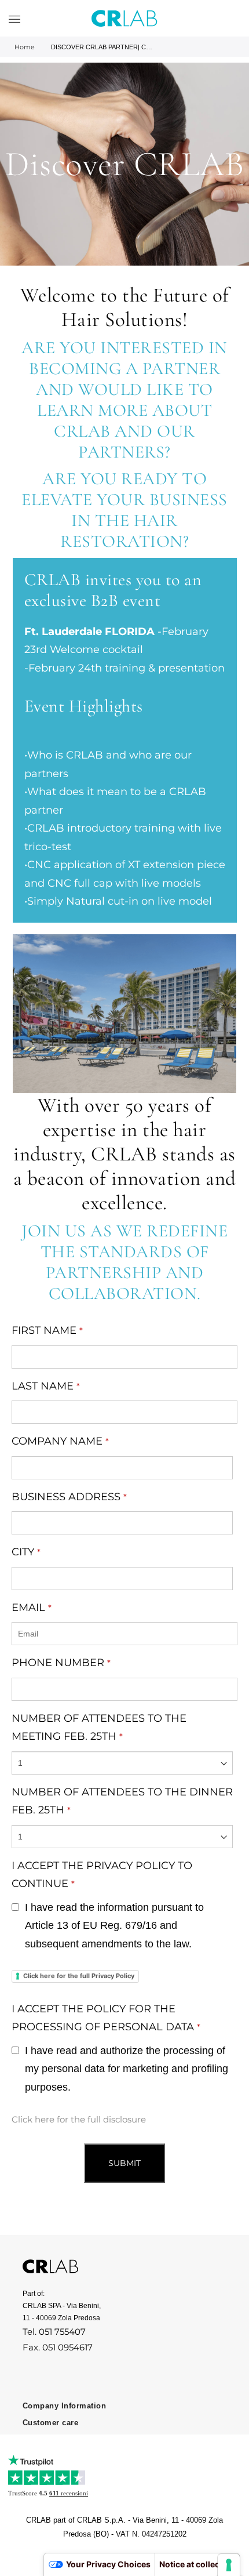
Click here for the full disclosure (79, 2119)
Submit (124, 2163)
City (26, 1552)
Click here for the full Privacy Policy (79, 1976)
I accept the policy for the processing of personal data (106, 2018)
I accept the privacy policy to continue (102, 1875)
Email (32, 1608)
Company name (60, 1441)
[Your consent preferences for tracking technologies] (229, 2565)
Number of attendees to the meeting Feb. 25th (99, 1728)
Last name (46, 1386)
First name (47, 1330)
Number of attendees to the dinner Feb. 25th (122, 1801)
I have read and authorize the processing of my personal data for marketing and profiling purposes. (127, 2069)
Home (25, 47)
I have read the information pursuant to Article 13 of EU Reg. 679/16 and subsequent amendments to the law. (114, 1926)
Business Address (69, 1497)
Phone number (61, 1663)
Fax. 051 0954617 (58, 2347)
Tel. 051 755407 (54, 2332)
